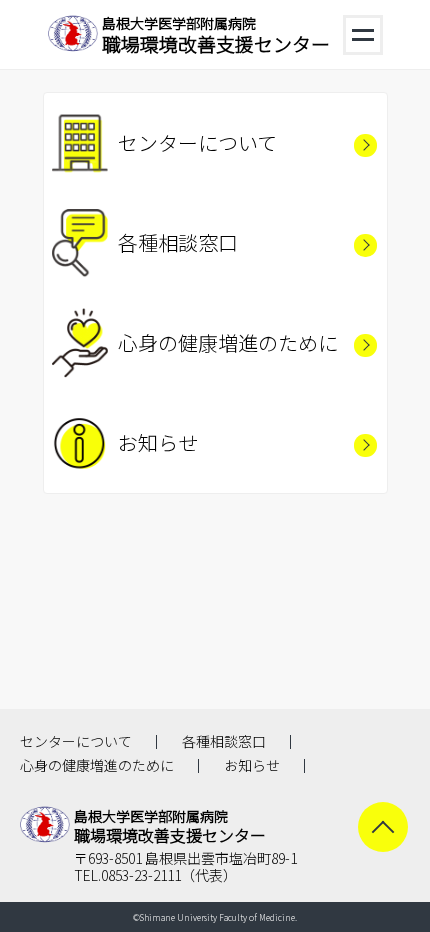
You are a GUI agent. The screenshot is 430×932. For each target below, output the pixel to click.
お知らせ (158, 442)
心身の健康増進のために (228, 342)
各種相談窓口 (178, 242)
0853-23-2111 (141, 875)
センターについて (197, 142)
